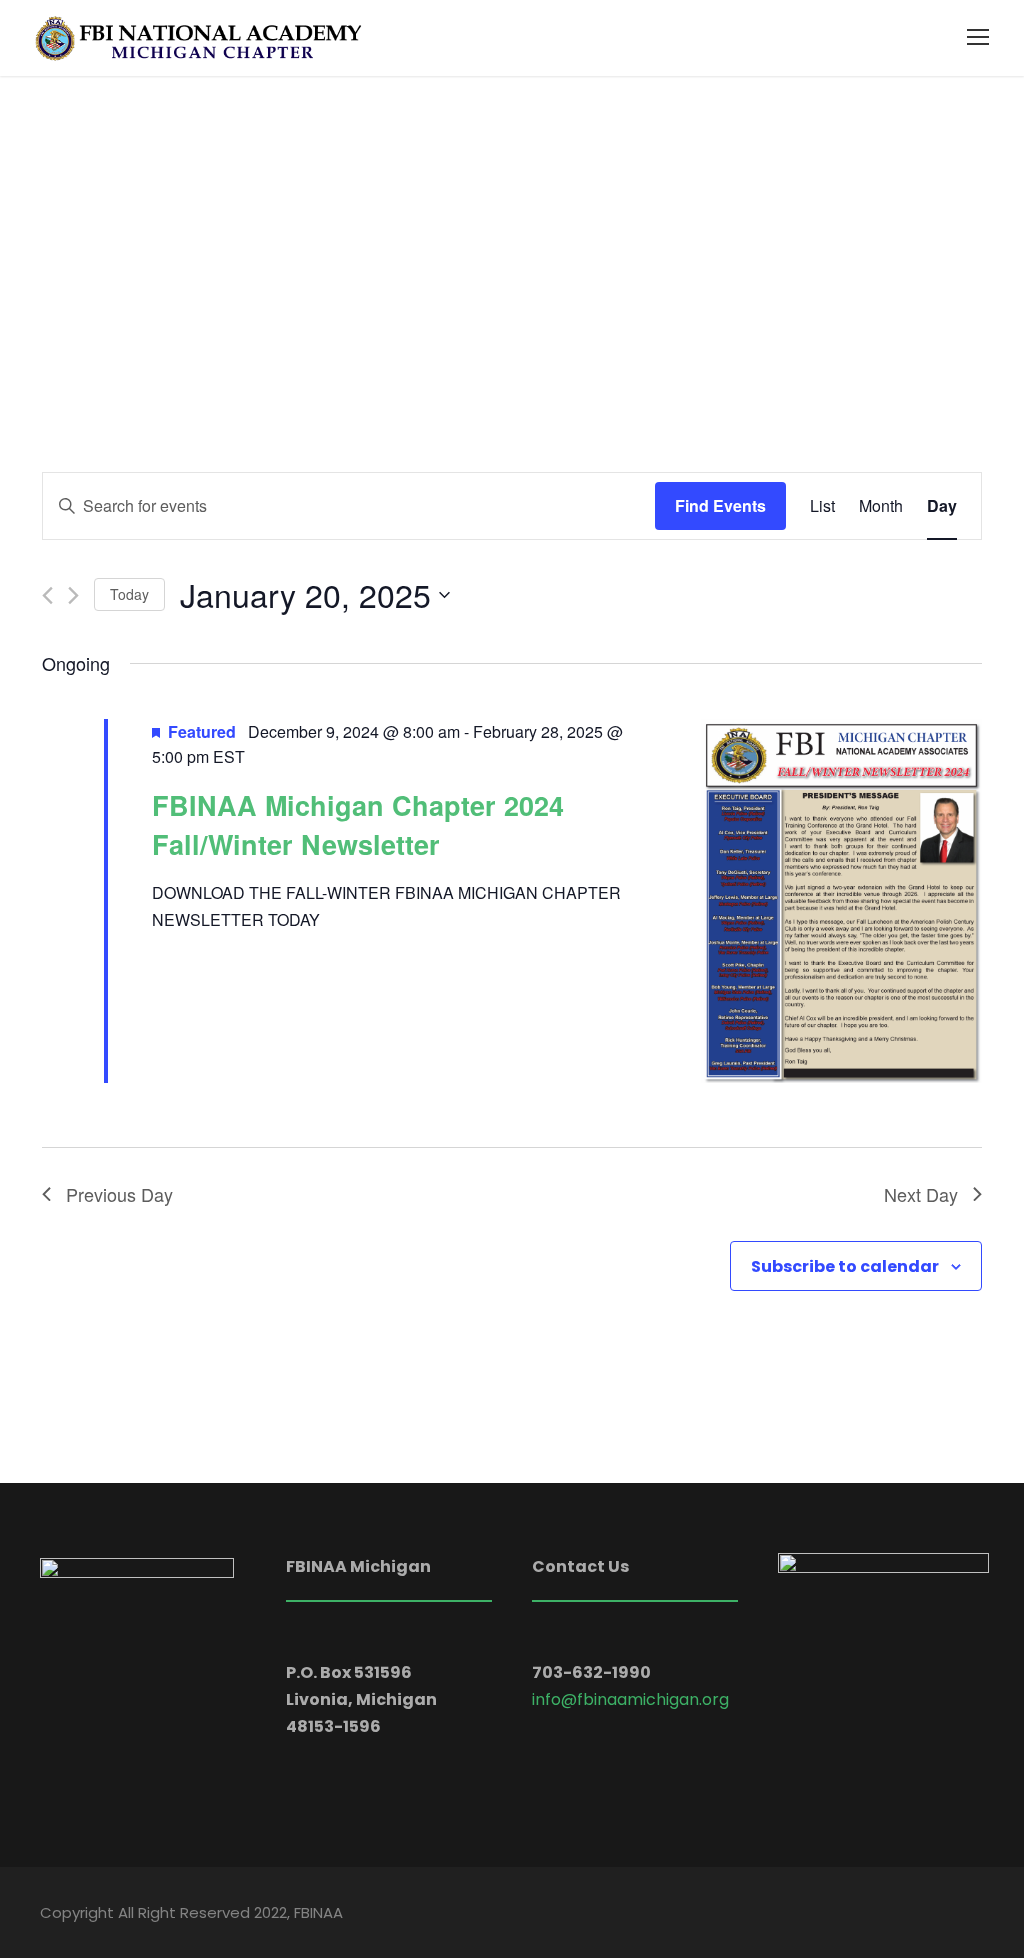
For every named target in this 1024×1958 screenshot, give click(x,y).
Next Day (921, 1194)
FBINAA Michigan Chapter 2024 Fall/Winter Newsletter (358, 824)
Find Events (720, 505)
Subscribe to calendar (845, 1266)
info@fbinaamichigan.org (630, 1699)
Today (129, 594)
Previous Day (119, 1194)
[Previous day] (47, 595)
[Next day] (73, 595)
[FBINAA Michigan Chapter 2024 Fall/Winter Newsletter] (841, 901)
